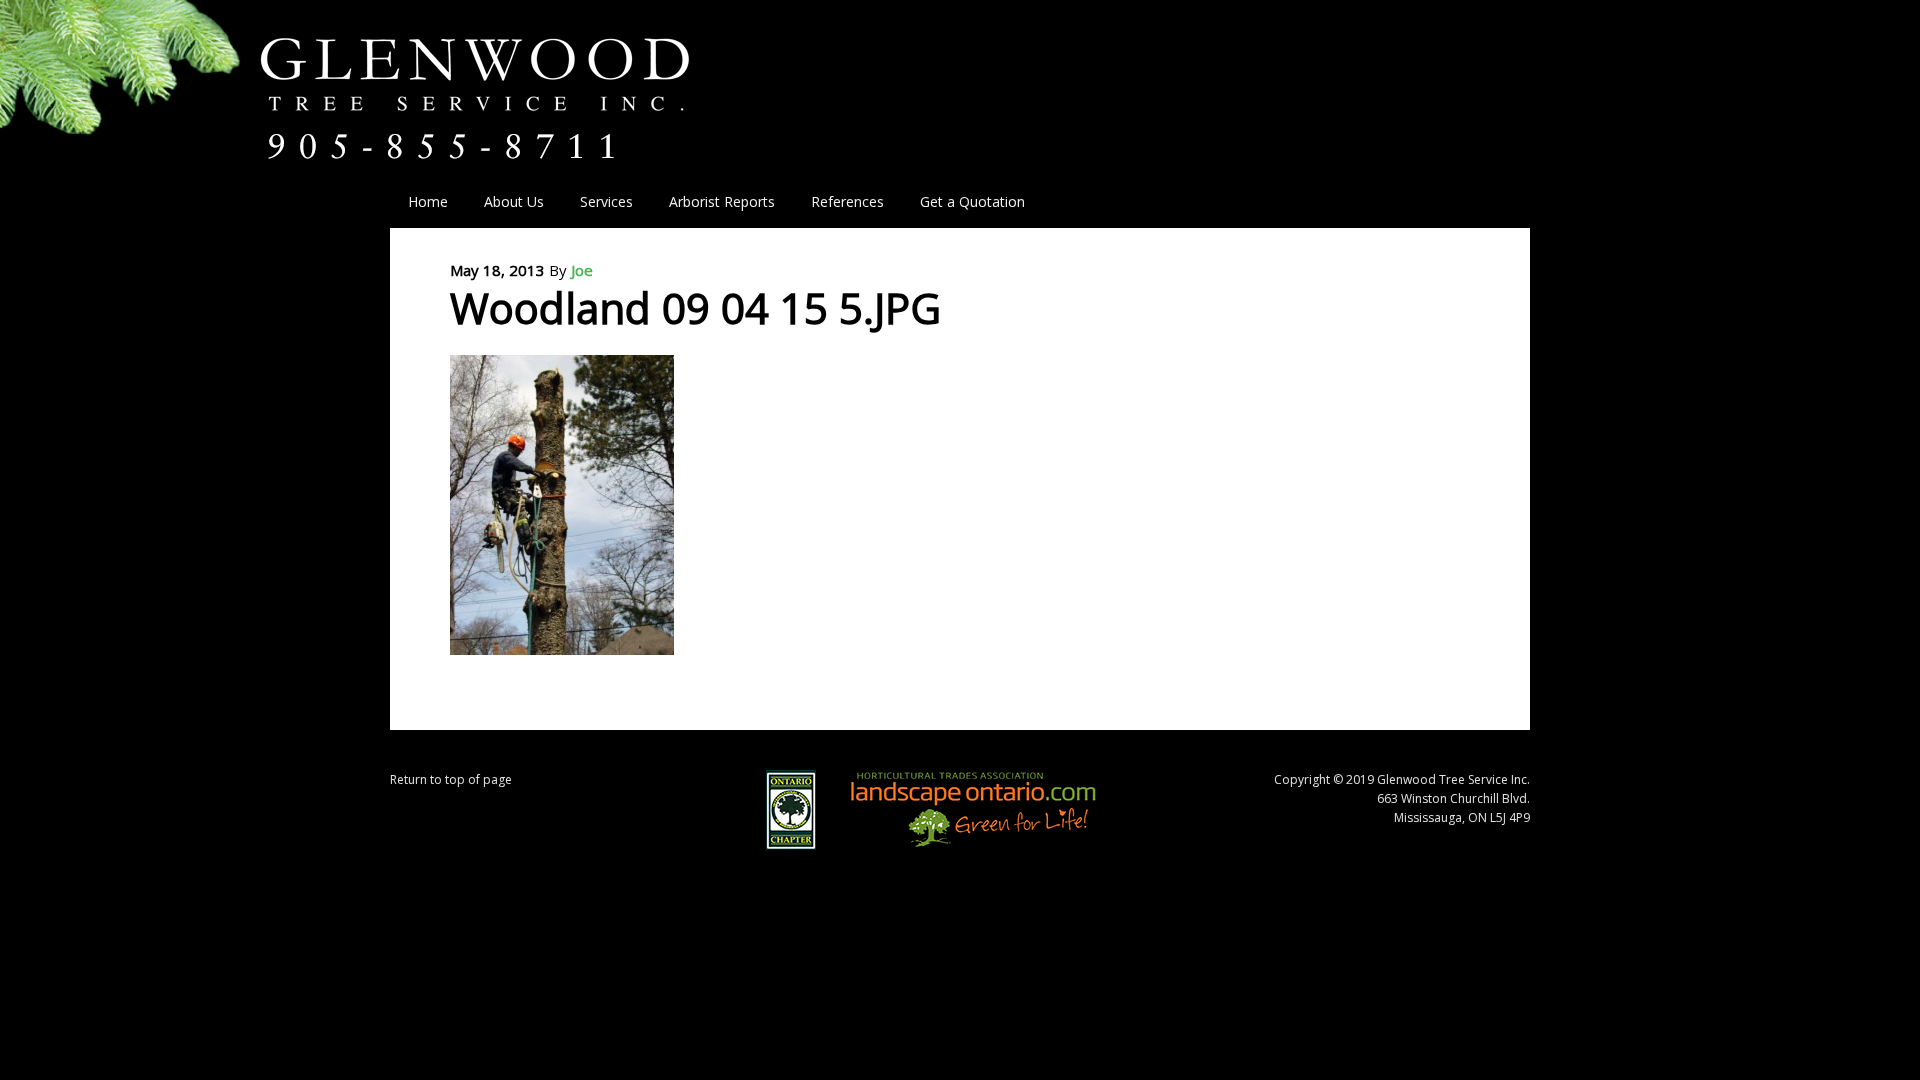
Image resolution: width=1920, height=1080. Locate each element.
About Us (505, 201)
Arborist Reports (722, 201)
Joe (582, 270)
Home (428, 201)
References (847, 201)
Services (597, 201)
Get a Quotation (972, 201)
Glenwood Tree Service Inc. (512, 78)
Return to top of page (451, 779)
